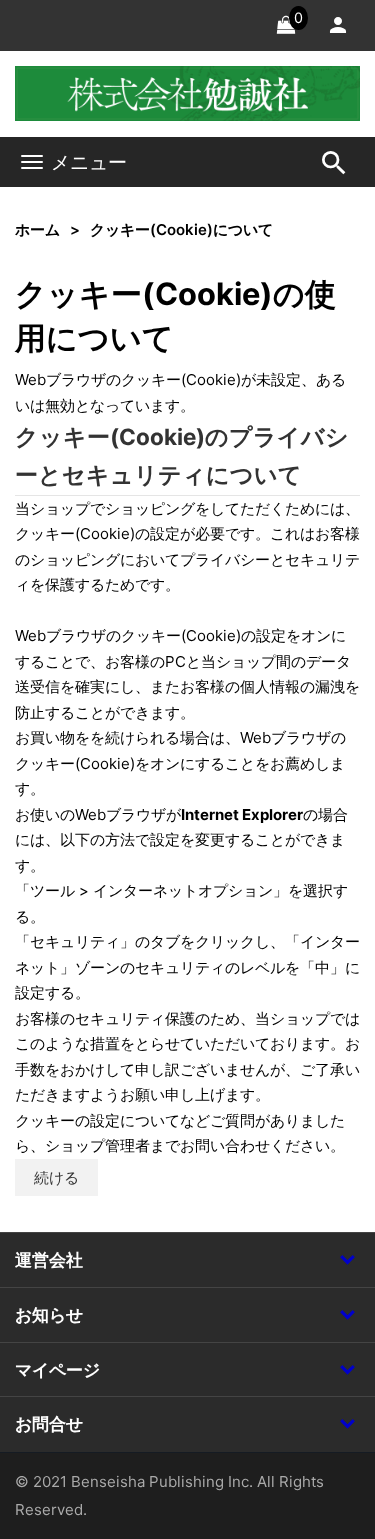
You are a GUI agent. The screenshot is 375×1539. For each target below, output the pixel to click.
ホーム (37, 229)
